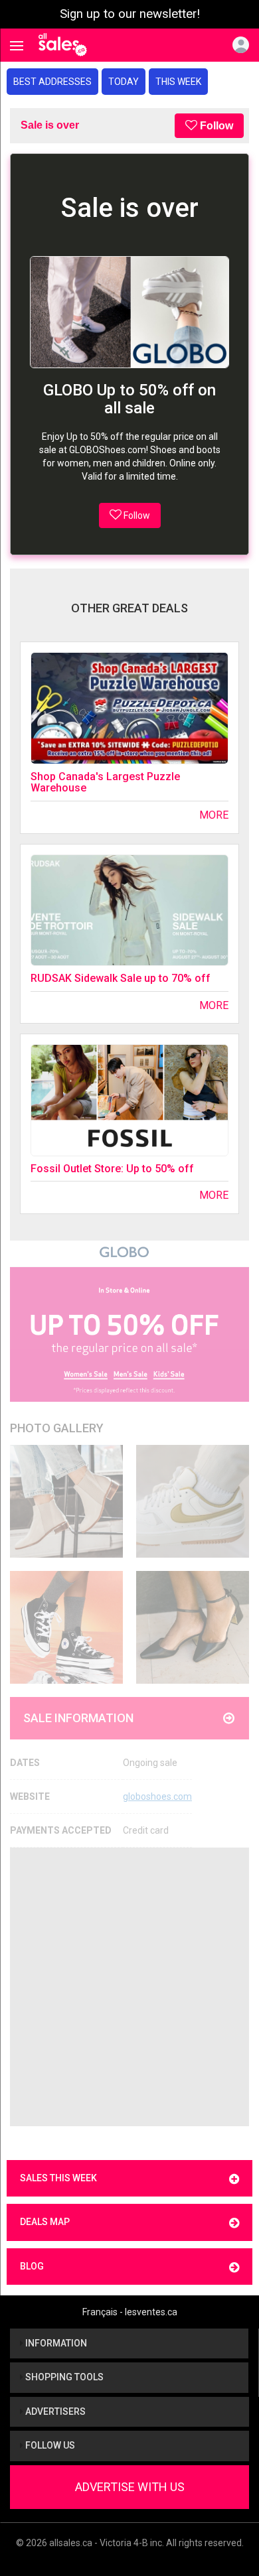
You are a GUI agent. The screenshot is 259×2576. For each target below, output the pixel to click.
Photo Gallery (57, 1428)
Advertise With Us (130, 2487)
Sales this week (58, 2178)
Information (55, 2343)
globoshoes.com (157, 1796)
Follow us (49, 2445)
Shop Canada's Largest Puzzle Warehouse (105, 782)
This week (178, 82)
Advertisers (54, 2411)
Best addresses (52, 82)
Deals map (45, 2222)
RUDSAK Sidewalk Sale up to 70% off (121, 978)
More (214, 815)
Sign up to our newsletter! (130, 14)
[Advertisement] (129, 1987)
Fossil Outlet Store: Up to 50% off (112, 1169)
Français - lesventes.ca (130, 2312)
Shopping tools (63, 2377)
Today (124, 82)
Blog (32, 2266)
